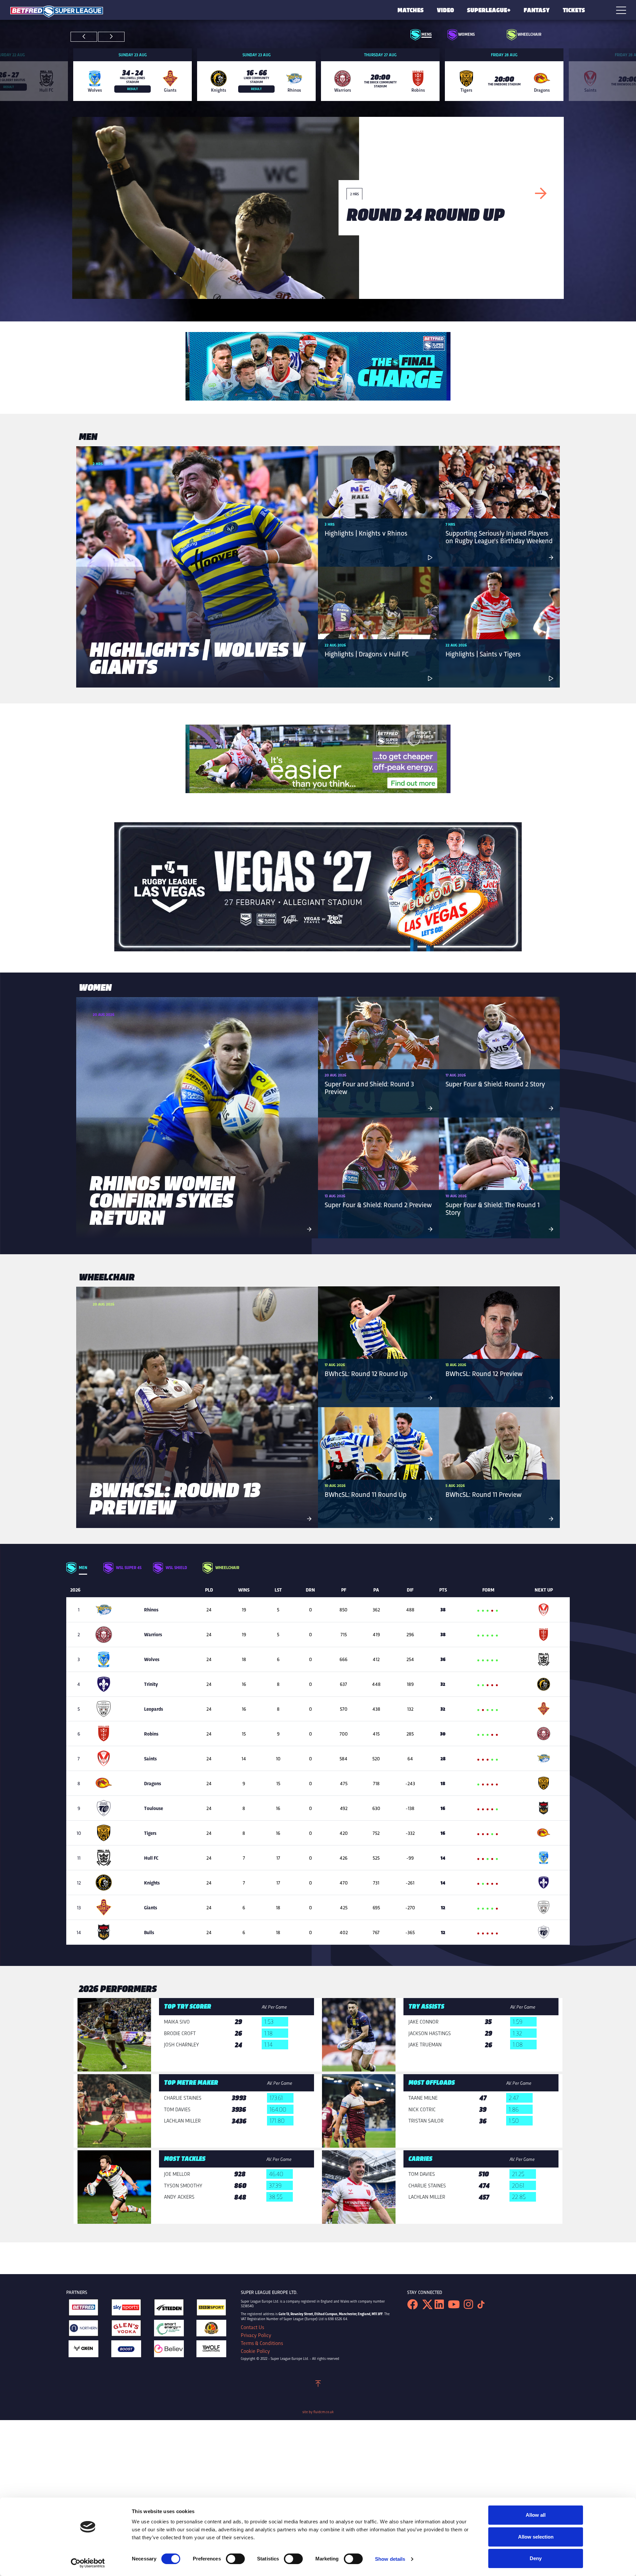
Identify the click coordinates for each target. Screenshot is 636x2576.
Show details (390, 2559)
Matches (411, 10)
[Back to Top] (318, 2385)
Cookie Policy (255, 2351)
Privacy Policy (256, 2335)
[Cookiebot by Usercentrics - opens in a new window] (88, 2563)
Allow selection (536, 2537)
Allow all (536, 2515)
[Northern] (83, 2330)
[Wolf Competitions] (211, 2350)
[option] (132, 74)
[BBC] (211, 2309)
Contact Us (252, 2327)
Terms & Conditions (262, 2343)
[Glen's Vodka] (126, 2330)
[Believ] (169, 2350)
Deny (536, 2558)
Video (446, 10)
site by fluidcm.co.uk (318, 2412)
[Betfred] (83, 2309)
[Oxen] (83, 2350)
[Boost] (126, 2350)
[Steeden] (169, 2309)
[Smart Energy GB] (169, 2330)
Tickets (574, 10)
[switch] (235, 2559)
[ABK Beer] (211, 2330)
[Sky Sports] (126, 2309)
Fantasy (537, 10)
